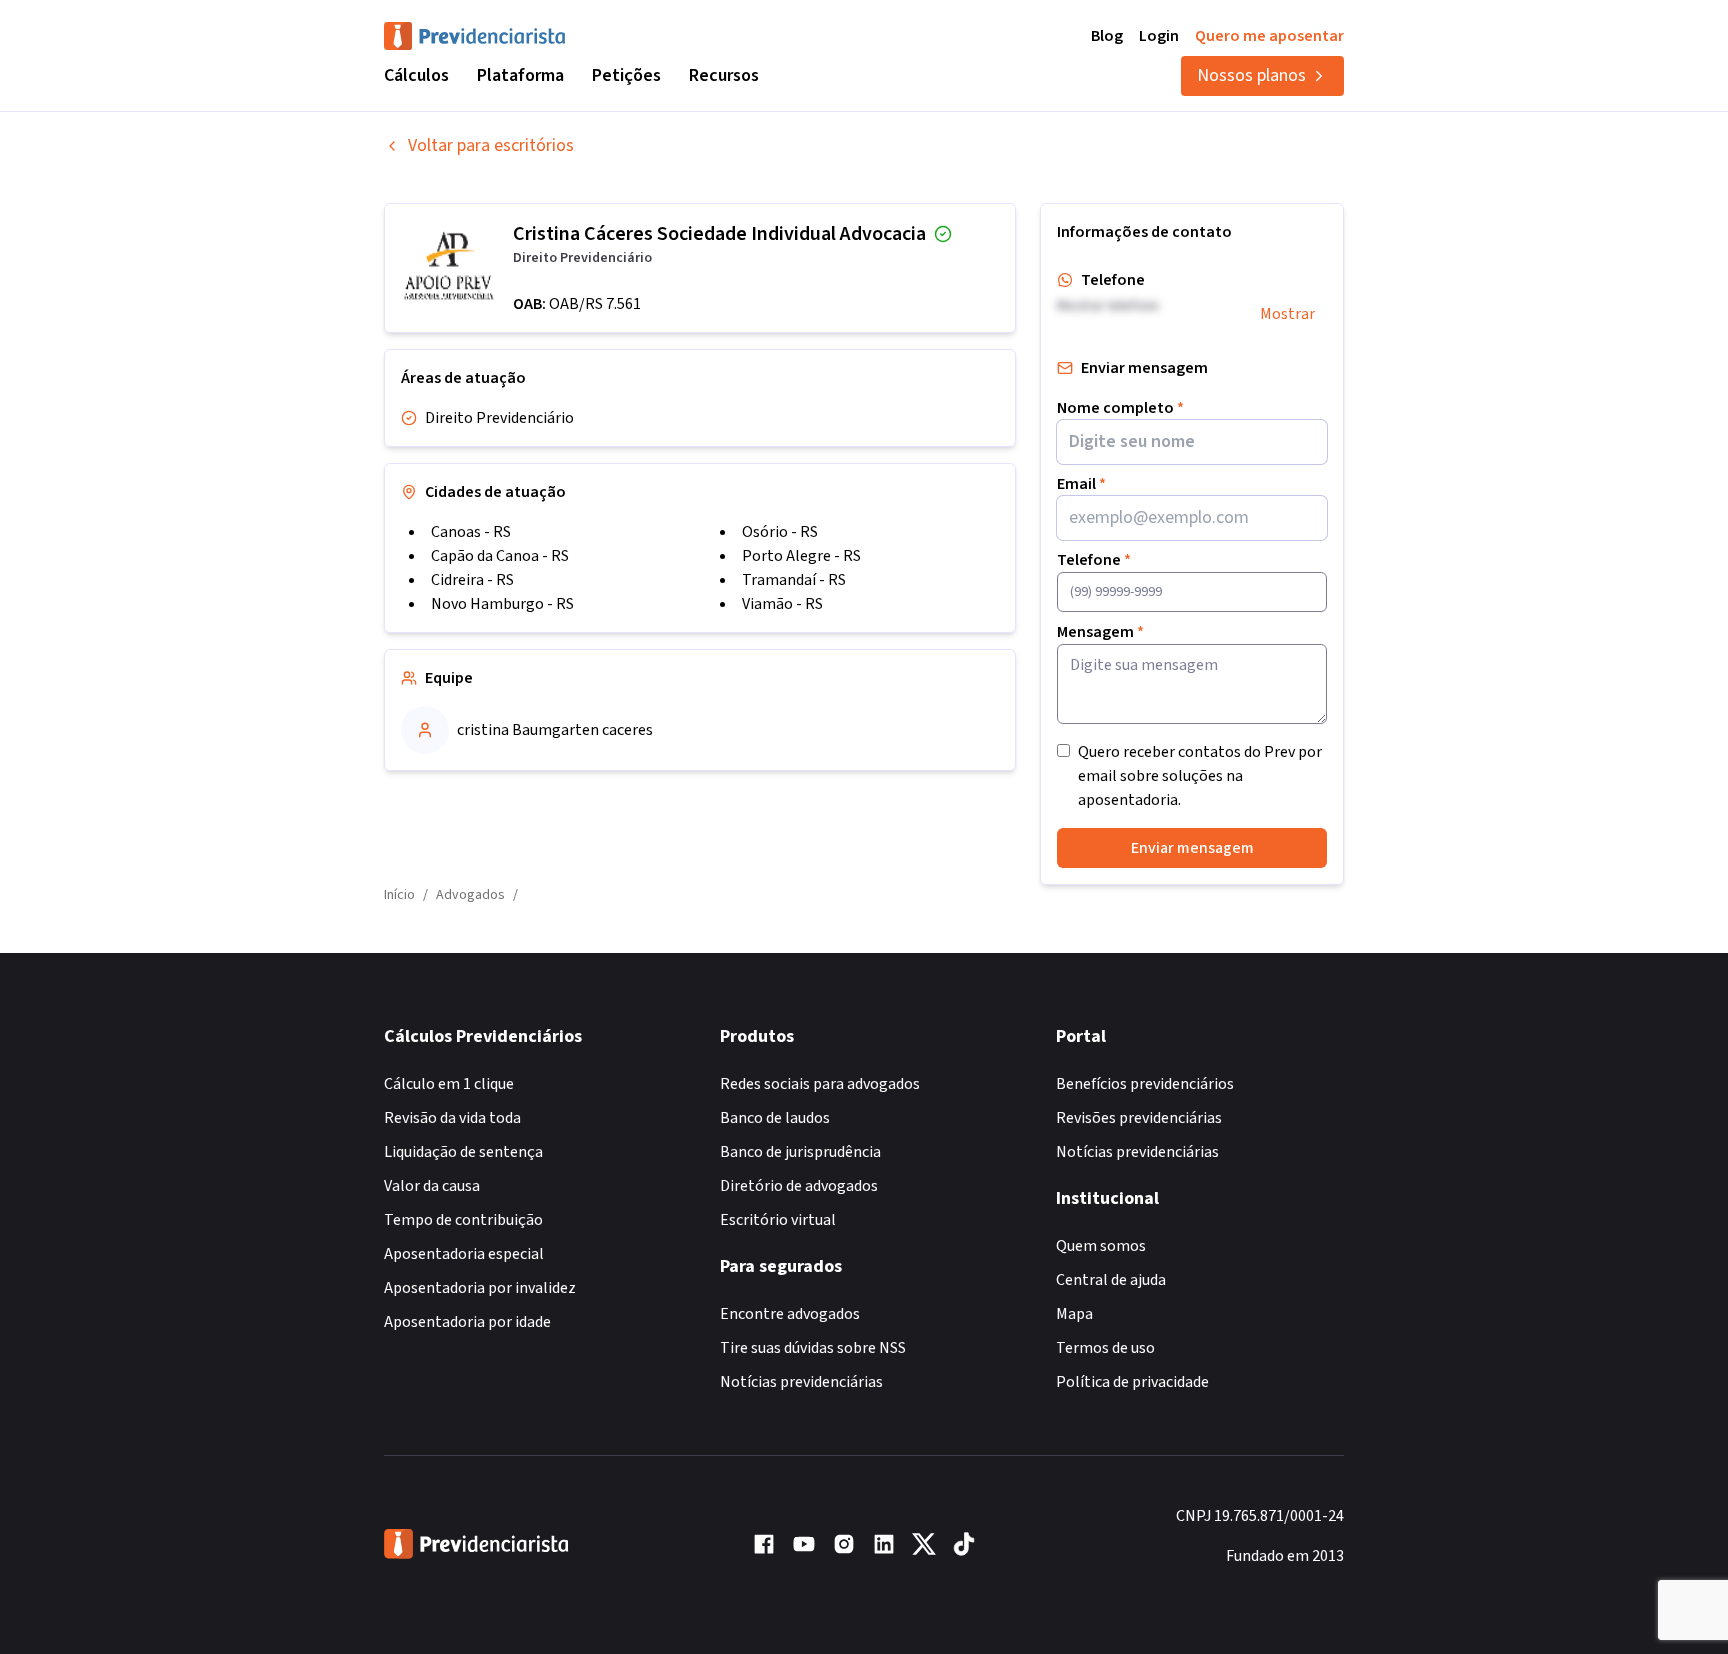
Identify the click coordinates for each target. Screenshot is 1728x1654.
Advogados (470, 895)
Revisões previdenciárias (1139, 1118)
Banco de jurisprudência (800, 1152)
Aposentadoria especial (464, 1254)
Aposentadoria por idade (467, 1322)
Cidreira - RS (472, 580)
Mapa (1074, 1314)
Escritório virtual (778, 1220)
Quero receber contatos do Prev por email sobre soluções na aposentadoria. (1200, 776)
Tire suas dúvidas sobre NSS (813, 1348)
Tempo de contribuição (463, 1220)
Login (1159, 36)
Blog (1107, 36)
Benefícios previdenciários (1145, 1084)
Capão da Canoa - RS (500, 556)
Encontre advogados (790, 1314)
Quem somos (1101, 1246)
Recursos (724, 75)
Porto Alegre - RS (801, 556)
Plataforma (520, 75)
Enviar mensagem (1192, 848)
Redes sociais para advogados (820, 1084)
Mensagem (1100, 632)
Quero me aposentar (1269, 36)
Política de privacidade (1132, 1382)
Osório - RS (780, 532)
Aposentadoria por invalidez (480, 1288)
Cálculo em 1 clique (449, 1084)
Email (1081, 484)
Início (399, 895)
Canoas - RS (471, 532)
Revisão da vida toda (452, 1118)
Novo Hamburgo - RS (502, 604)
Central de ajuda (1111, 1280)
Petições (626, 75)
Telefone (1094, 560)
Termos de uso (1105, 1348)
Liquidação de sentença (463, 1152)
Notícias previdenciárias (801, 1382)
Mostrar (1287, 314)
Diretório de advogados (799, 1186)
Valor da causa (432, 1186)
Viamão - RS (782, 604)
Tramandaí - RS (794, 580)
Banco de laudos (775, 1118)
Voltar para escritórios (491, 145)
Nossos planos (1251, 75)
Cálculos (416, 75)
